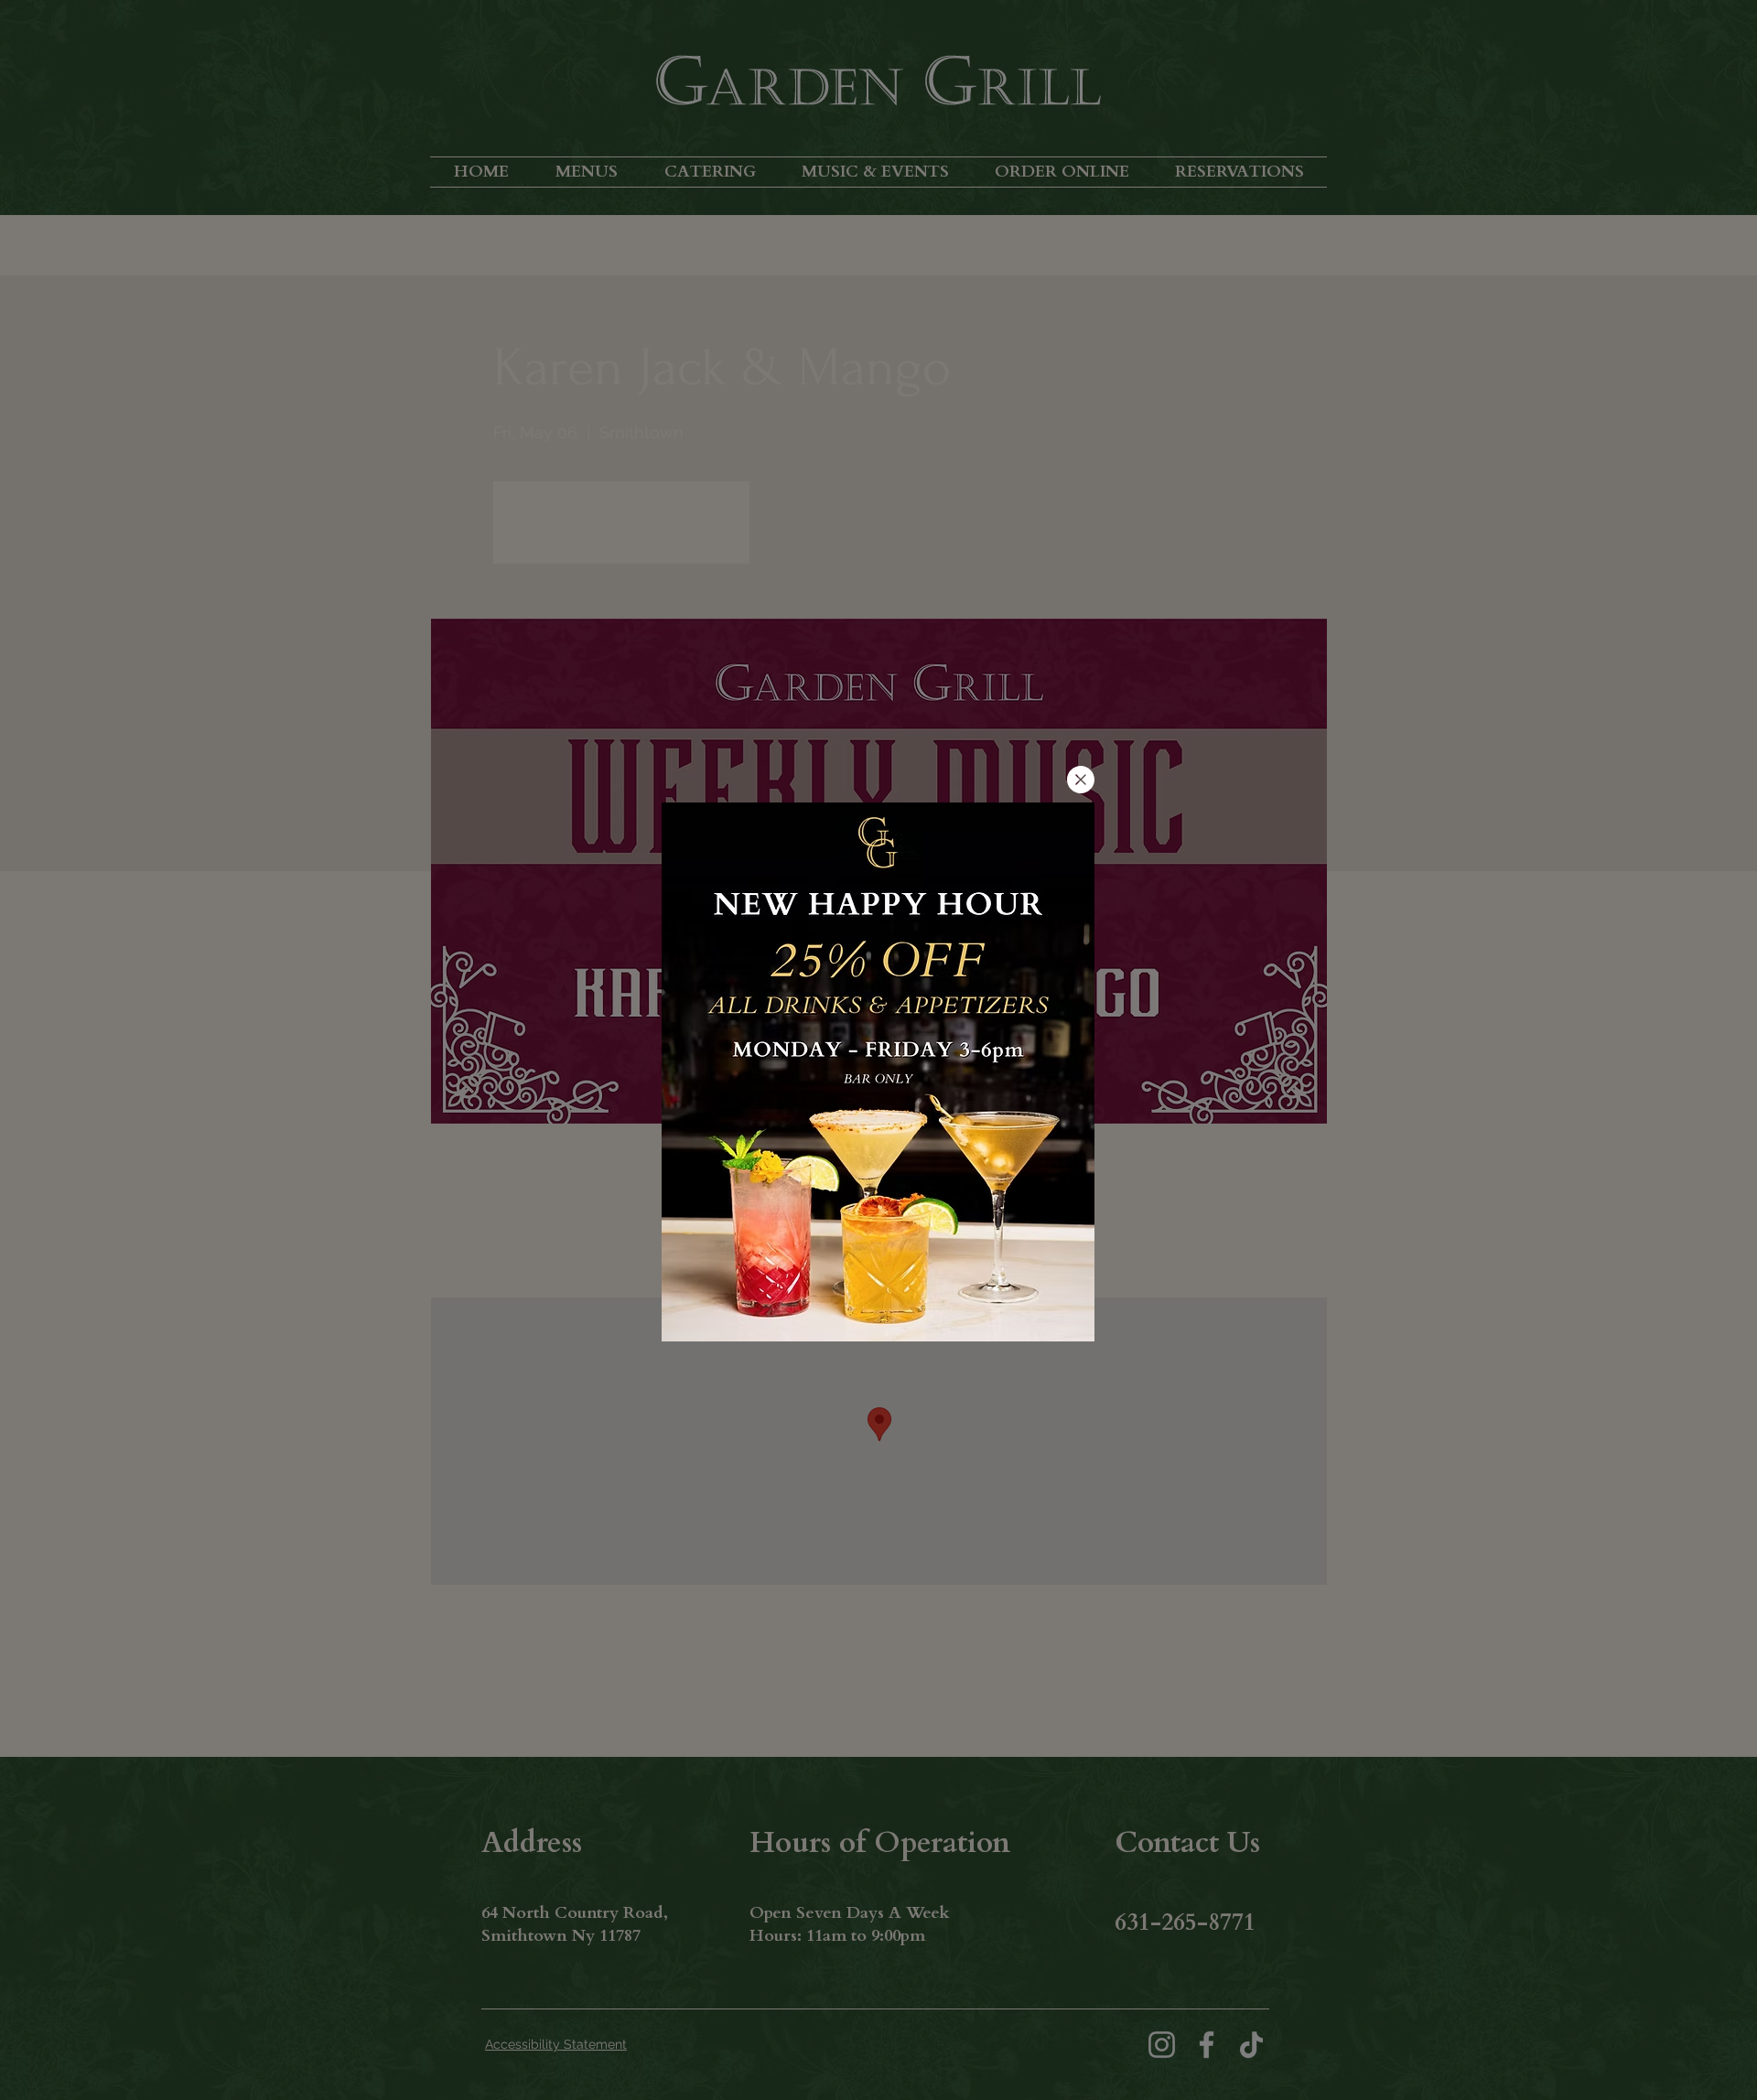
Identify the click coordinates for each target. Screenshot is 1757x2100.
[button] (1081, 780)
